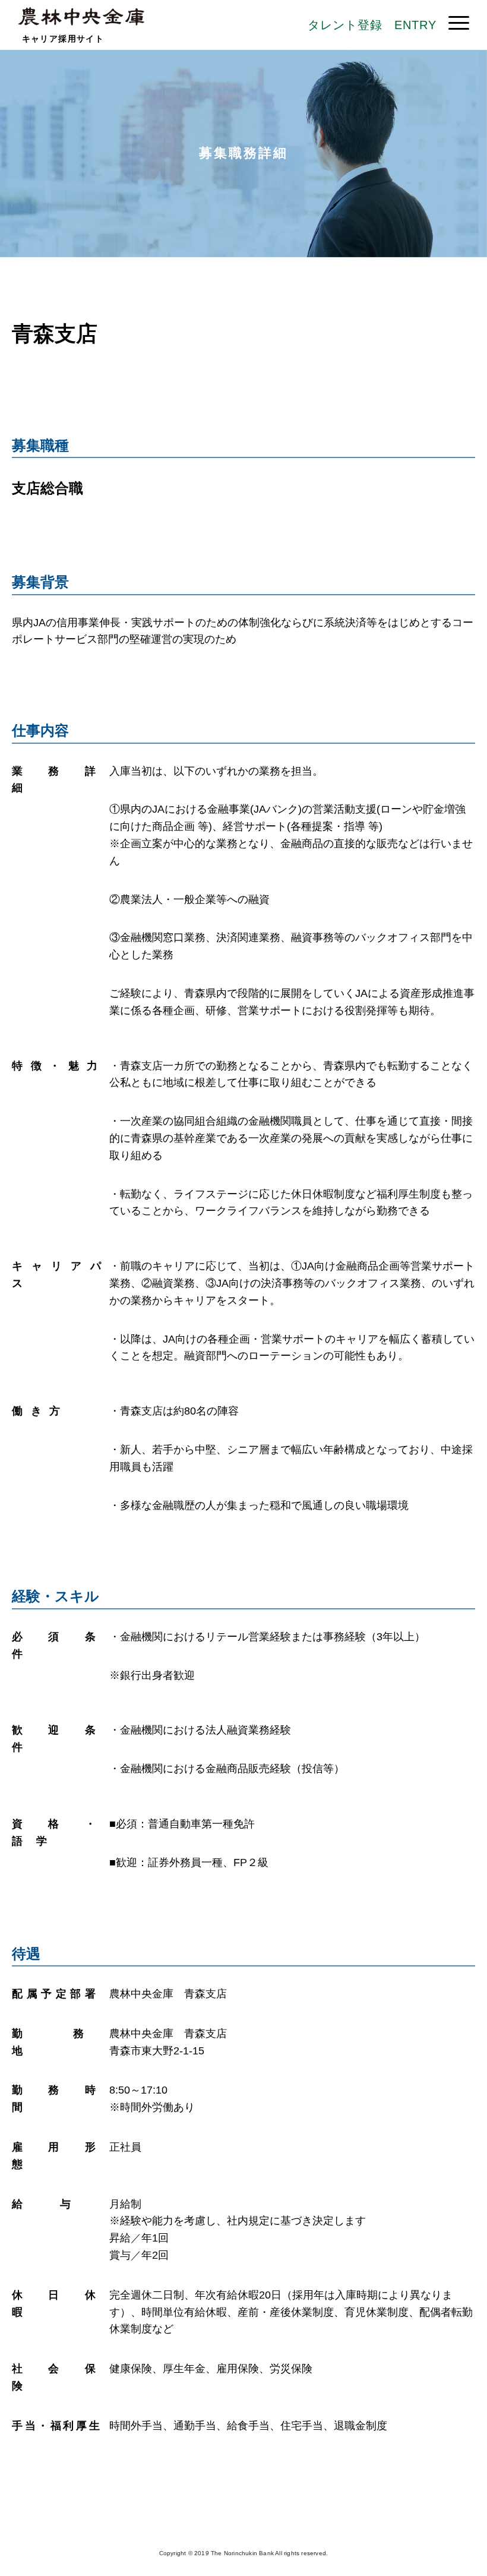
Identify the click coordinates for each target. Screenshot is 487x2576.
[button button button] (459, 23)
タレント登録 (345, 25)
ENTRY (415, 25)
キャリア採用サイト (63, 39)
